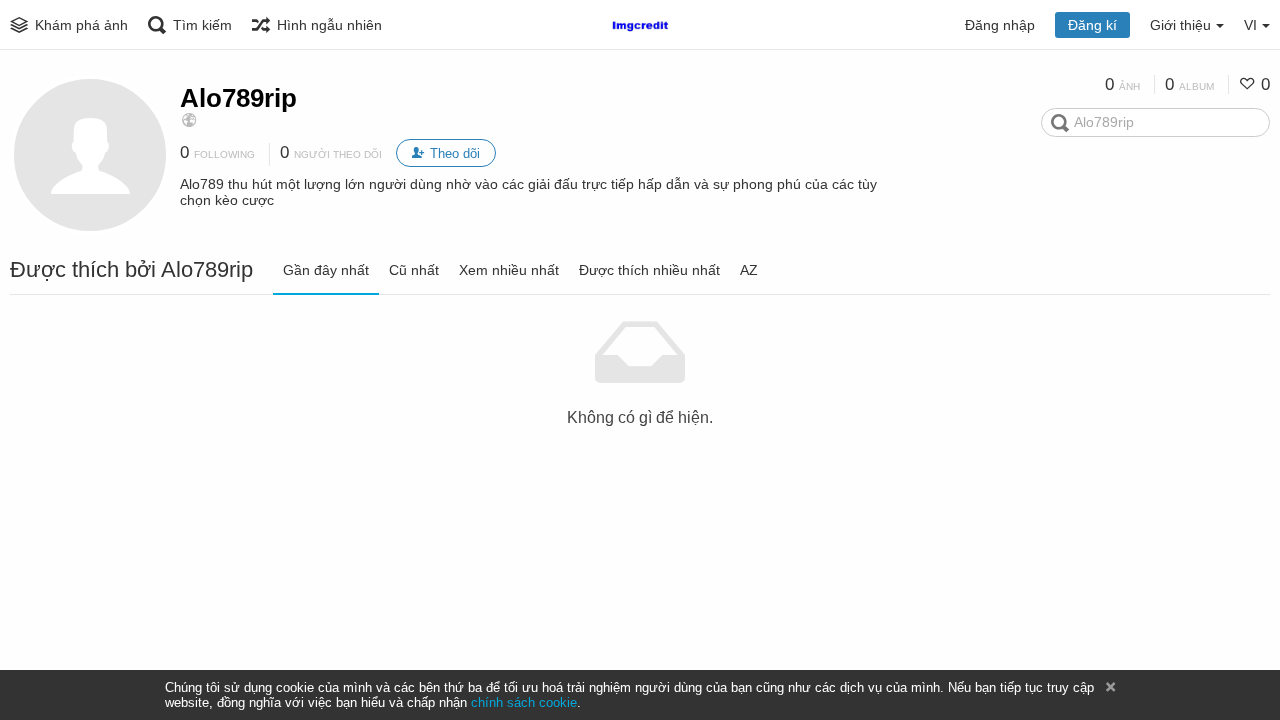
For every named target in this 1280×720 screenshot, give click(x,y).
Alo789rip (238, 98)
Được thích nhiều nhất (649, 270)
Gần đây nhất (326, 270)
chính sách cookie (524, 702)
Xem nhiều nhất (509, 270)
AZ (749, 270)
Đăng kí (1092, 25)
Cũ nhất (414, 270)
